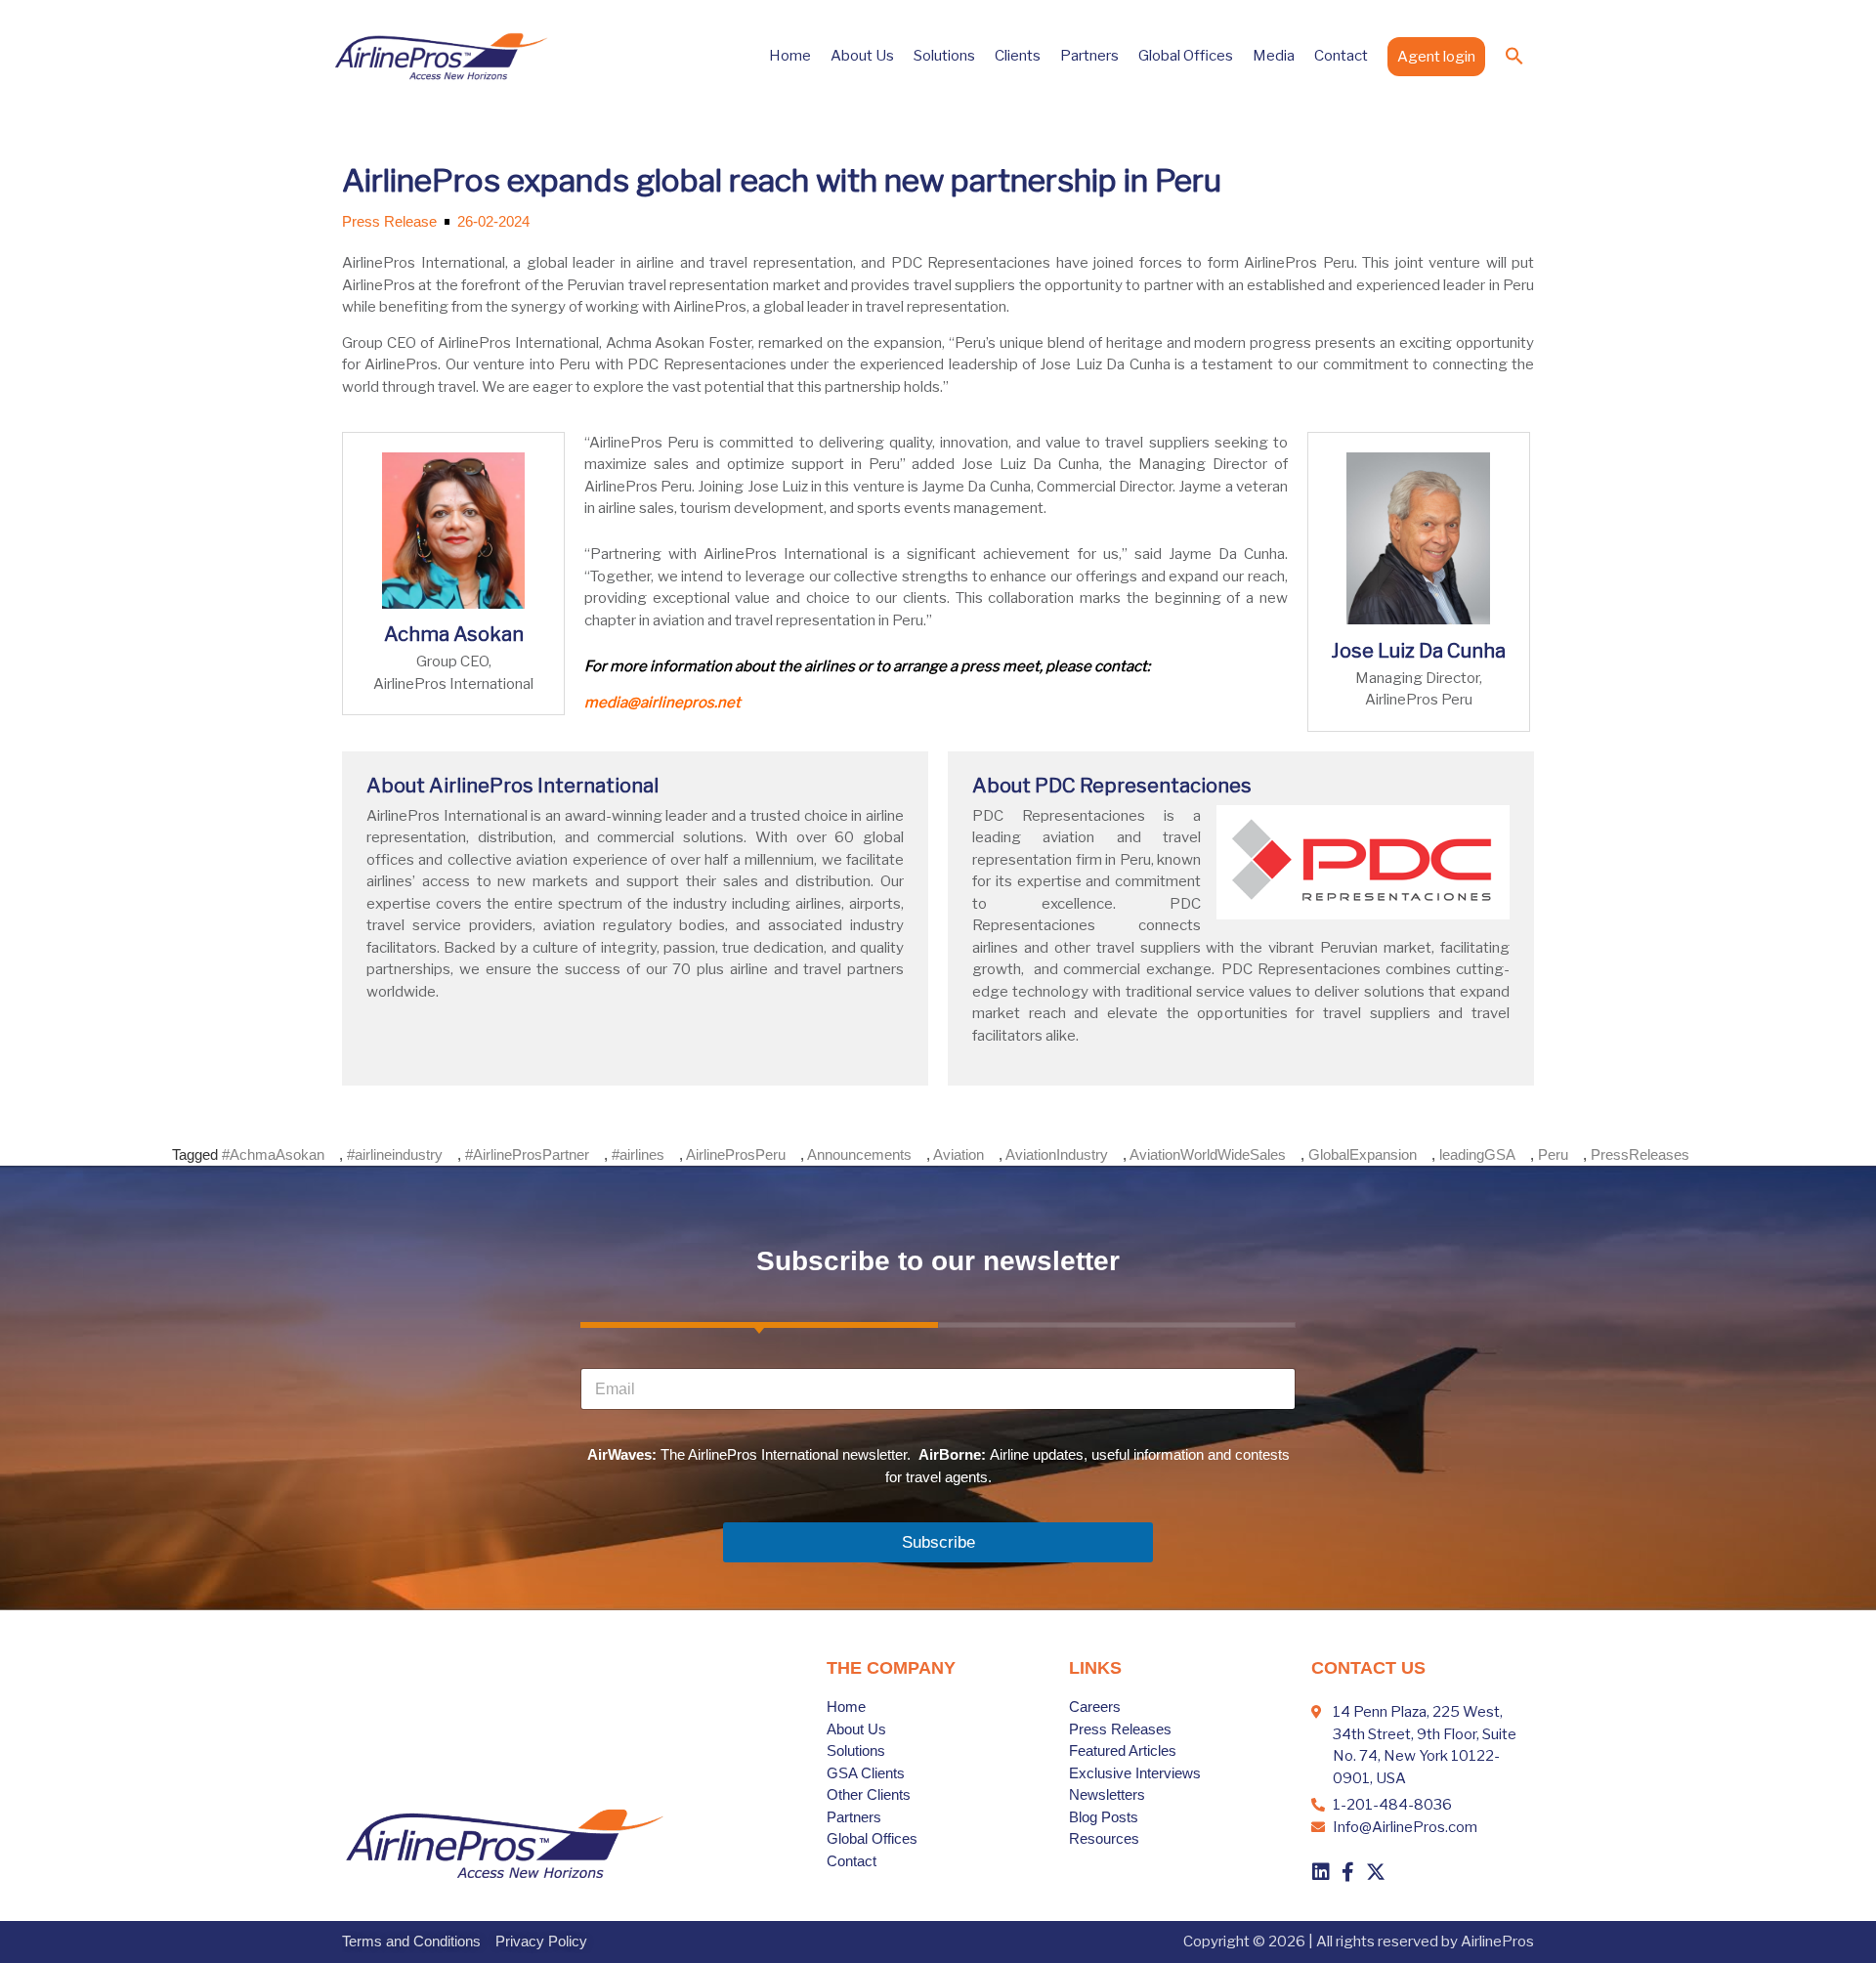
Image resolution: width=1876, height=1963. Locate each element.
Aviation (959, 1154)
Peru (1553, 1154)
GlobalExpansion (1363, 1154)
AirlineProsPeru (736, 1154)
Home (790, 56)
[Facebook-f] (1348, 1872)
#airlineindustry (395, 1154)
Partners (1089, 56)
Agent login (1436, 57)
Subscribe (938, 1542)
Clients (1018, 56)
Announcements (859, 1154)
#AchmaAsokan (273, 1154)
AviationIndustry (1057, 1154)
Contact (1341, 56)
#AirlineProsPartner (527, 1154)
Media (1274, 56)
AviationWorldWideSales (1208, 1154)
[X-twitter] (1376, 1872)
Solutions (944, 56)
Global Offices (1186, 56)
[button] (1514, 56)
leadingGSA (1477, 1154)
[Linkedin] (1321, 1872)
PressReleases (1640, 1154)
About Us (862, 56)
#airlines (638, 1154)
